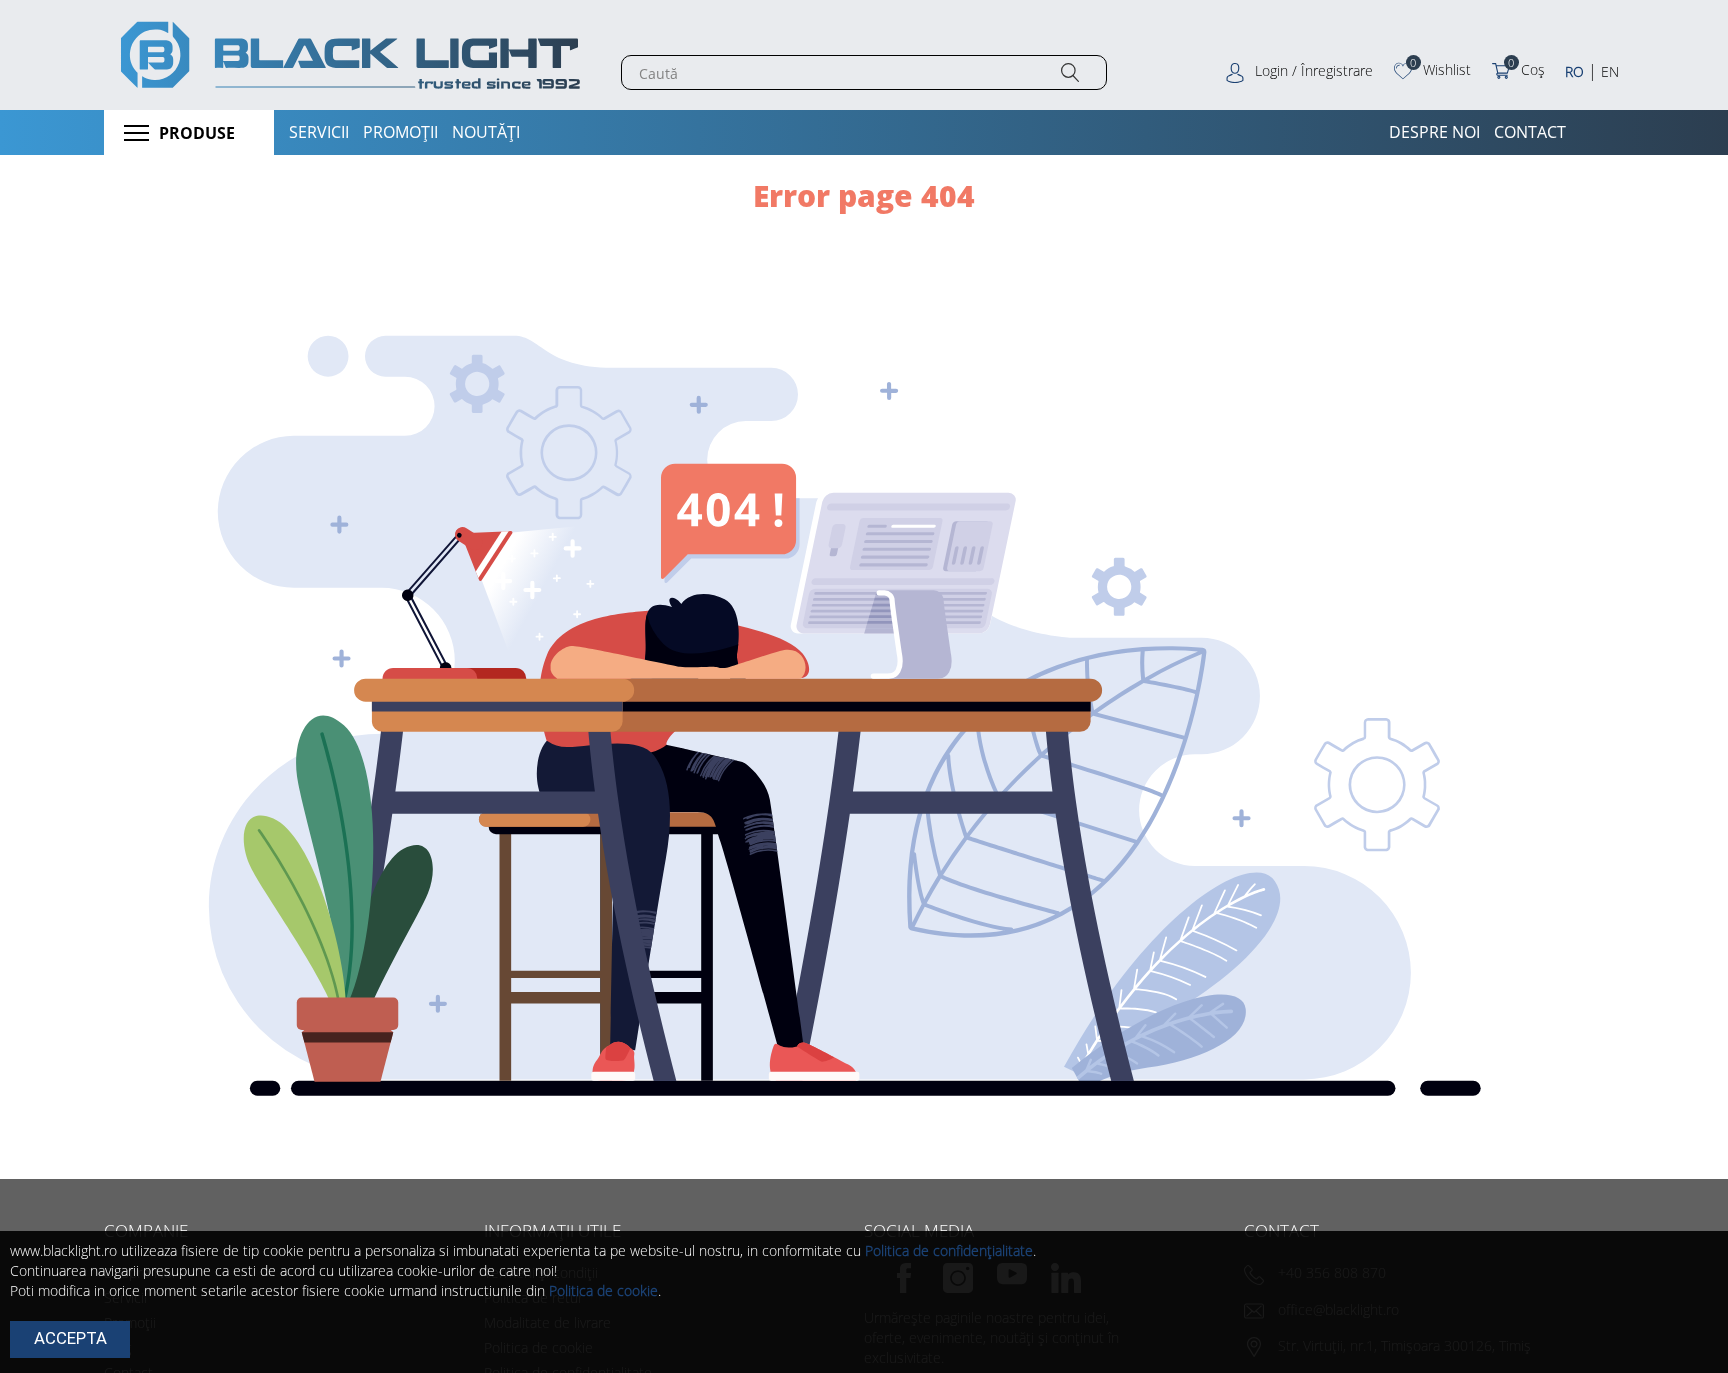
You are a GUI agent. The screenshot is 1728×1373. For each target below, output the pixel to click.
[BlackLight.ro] (347, 55)
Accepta (70, 1338)
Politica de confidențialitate (949, 1250)
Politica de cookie (603, 1290)
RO (1574, 71)
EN (1610, 71)
